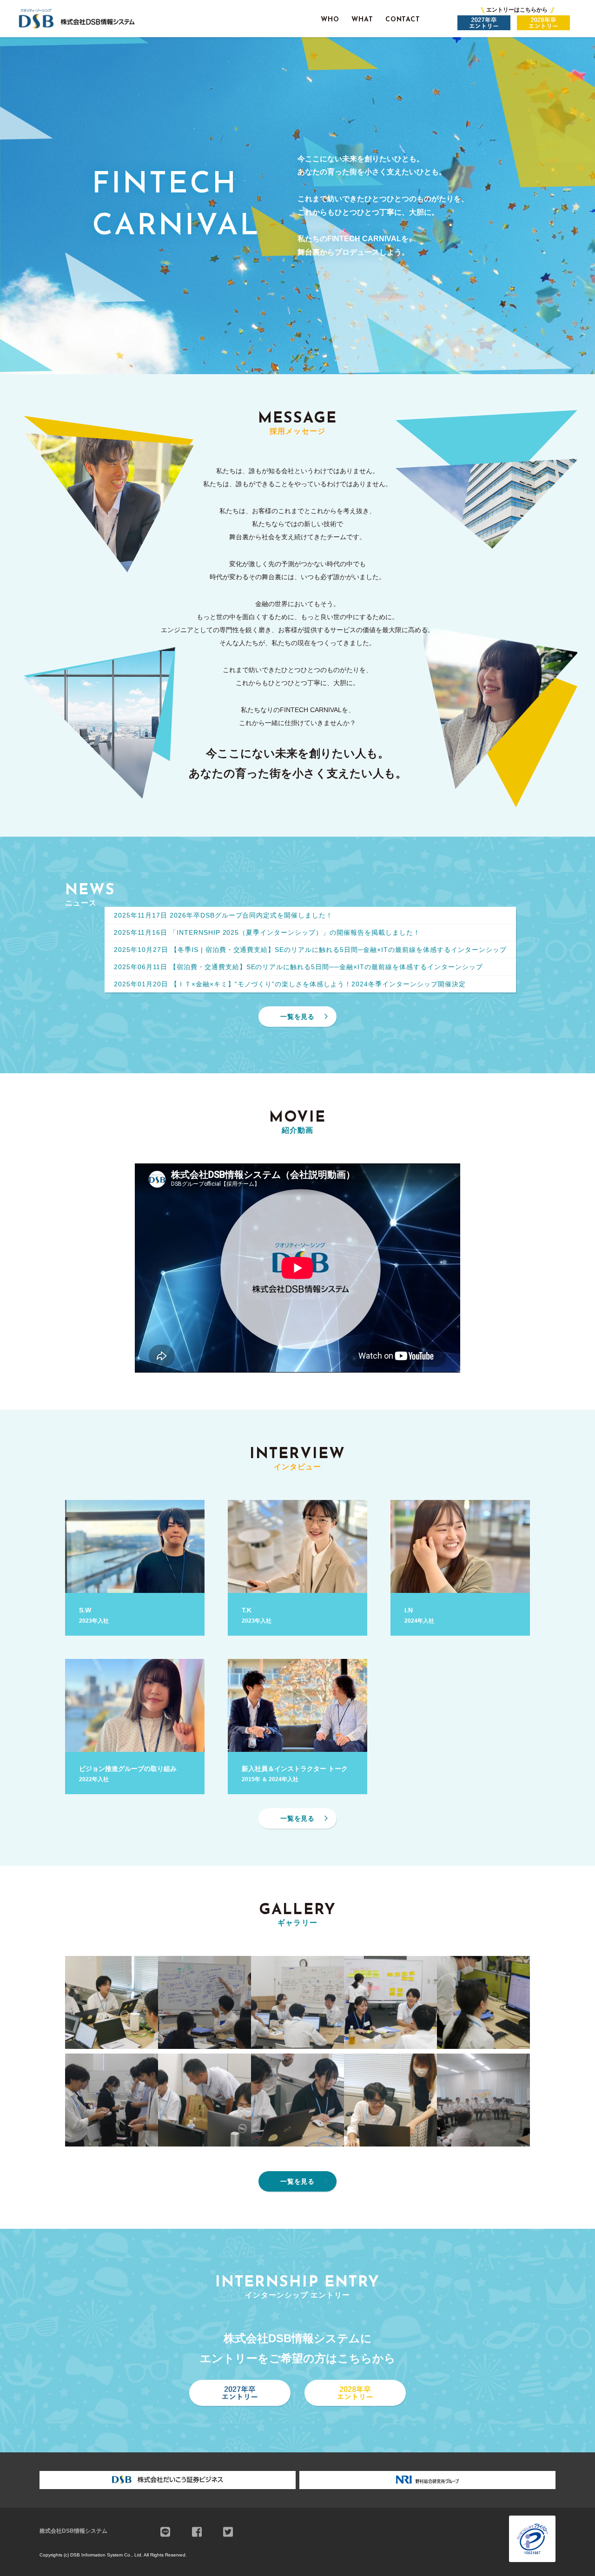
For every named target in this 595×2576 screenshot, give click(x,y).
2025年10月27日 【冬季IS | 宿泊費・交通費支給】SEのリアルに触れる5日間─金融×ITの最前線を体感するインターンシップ (310, 950)
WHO (330, 20)
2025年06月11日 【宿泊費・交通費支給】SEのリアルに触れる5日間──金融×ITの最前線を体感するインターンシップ (298, 967)
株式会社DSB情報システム (73, 2531)
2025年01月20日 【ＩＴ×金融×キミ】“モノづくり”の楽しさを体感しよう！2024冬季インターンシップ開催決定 (290, 984)
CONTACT (403, 20)
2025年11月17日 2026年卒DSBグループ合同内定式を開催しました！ (223, 915)
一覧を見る (298, 1017)
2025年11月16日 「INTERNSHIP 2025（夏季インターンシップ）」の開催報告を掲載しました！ (267, 932)
